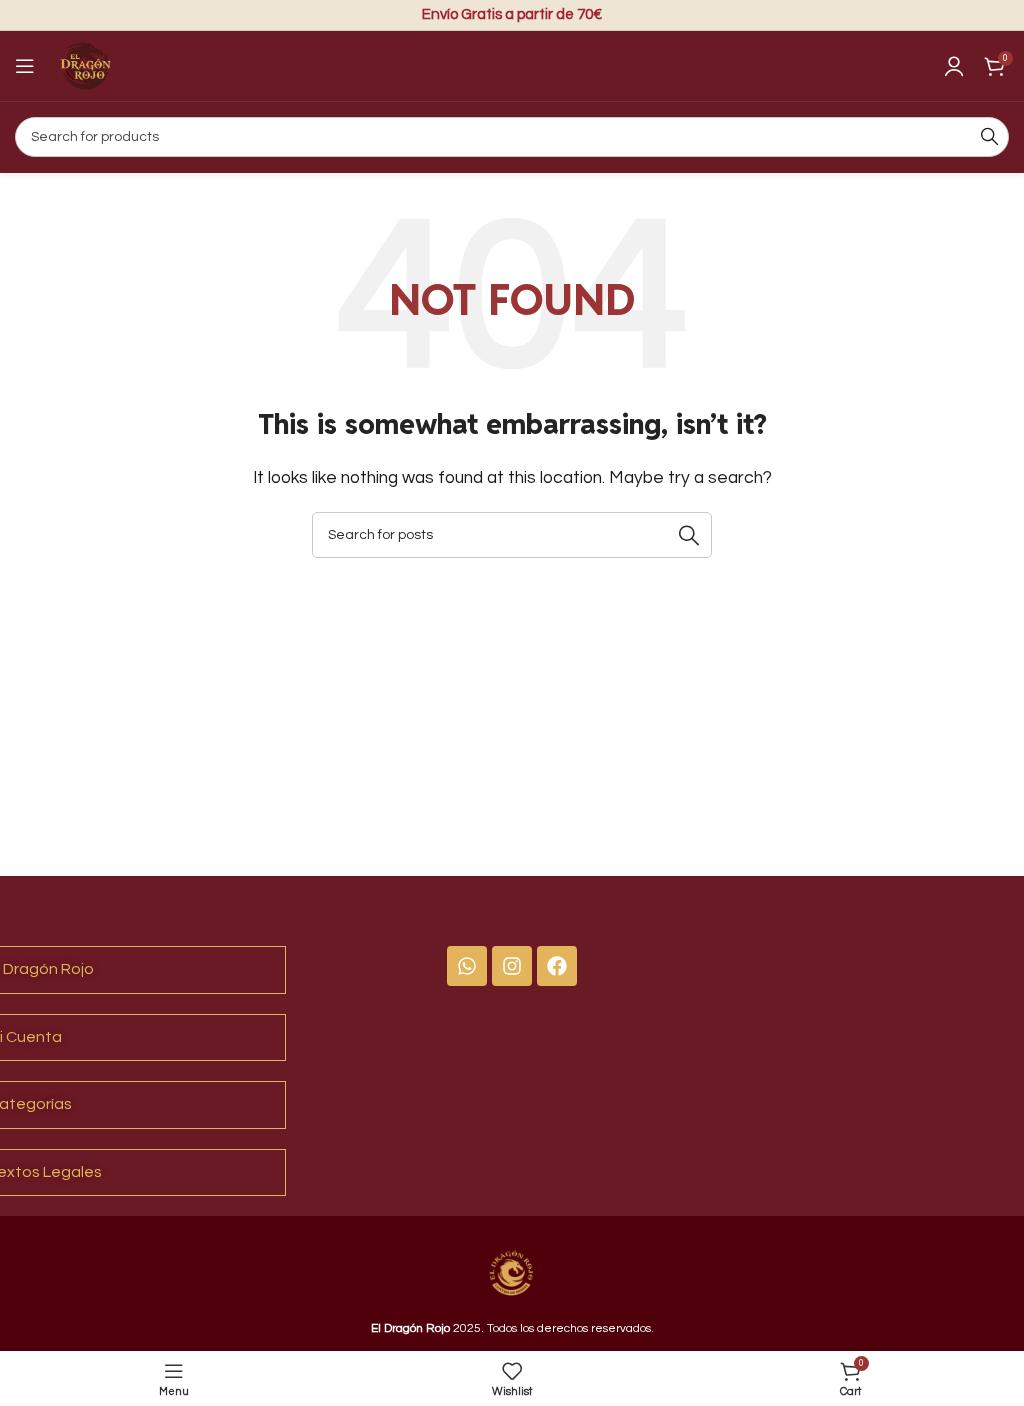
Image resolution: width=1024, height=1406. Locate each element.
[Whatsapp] (467, 966)
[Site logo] (85, 65)
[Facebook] (557, 966)
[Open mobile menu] (25, 66)
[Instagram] (512, 966)
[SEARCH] (989, 137)
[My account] (954, 66)
